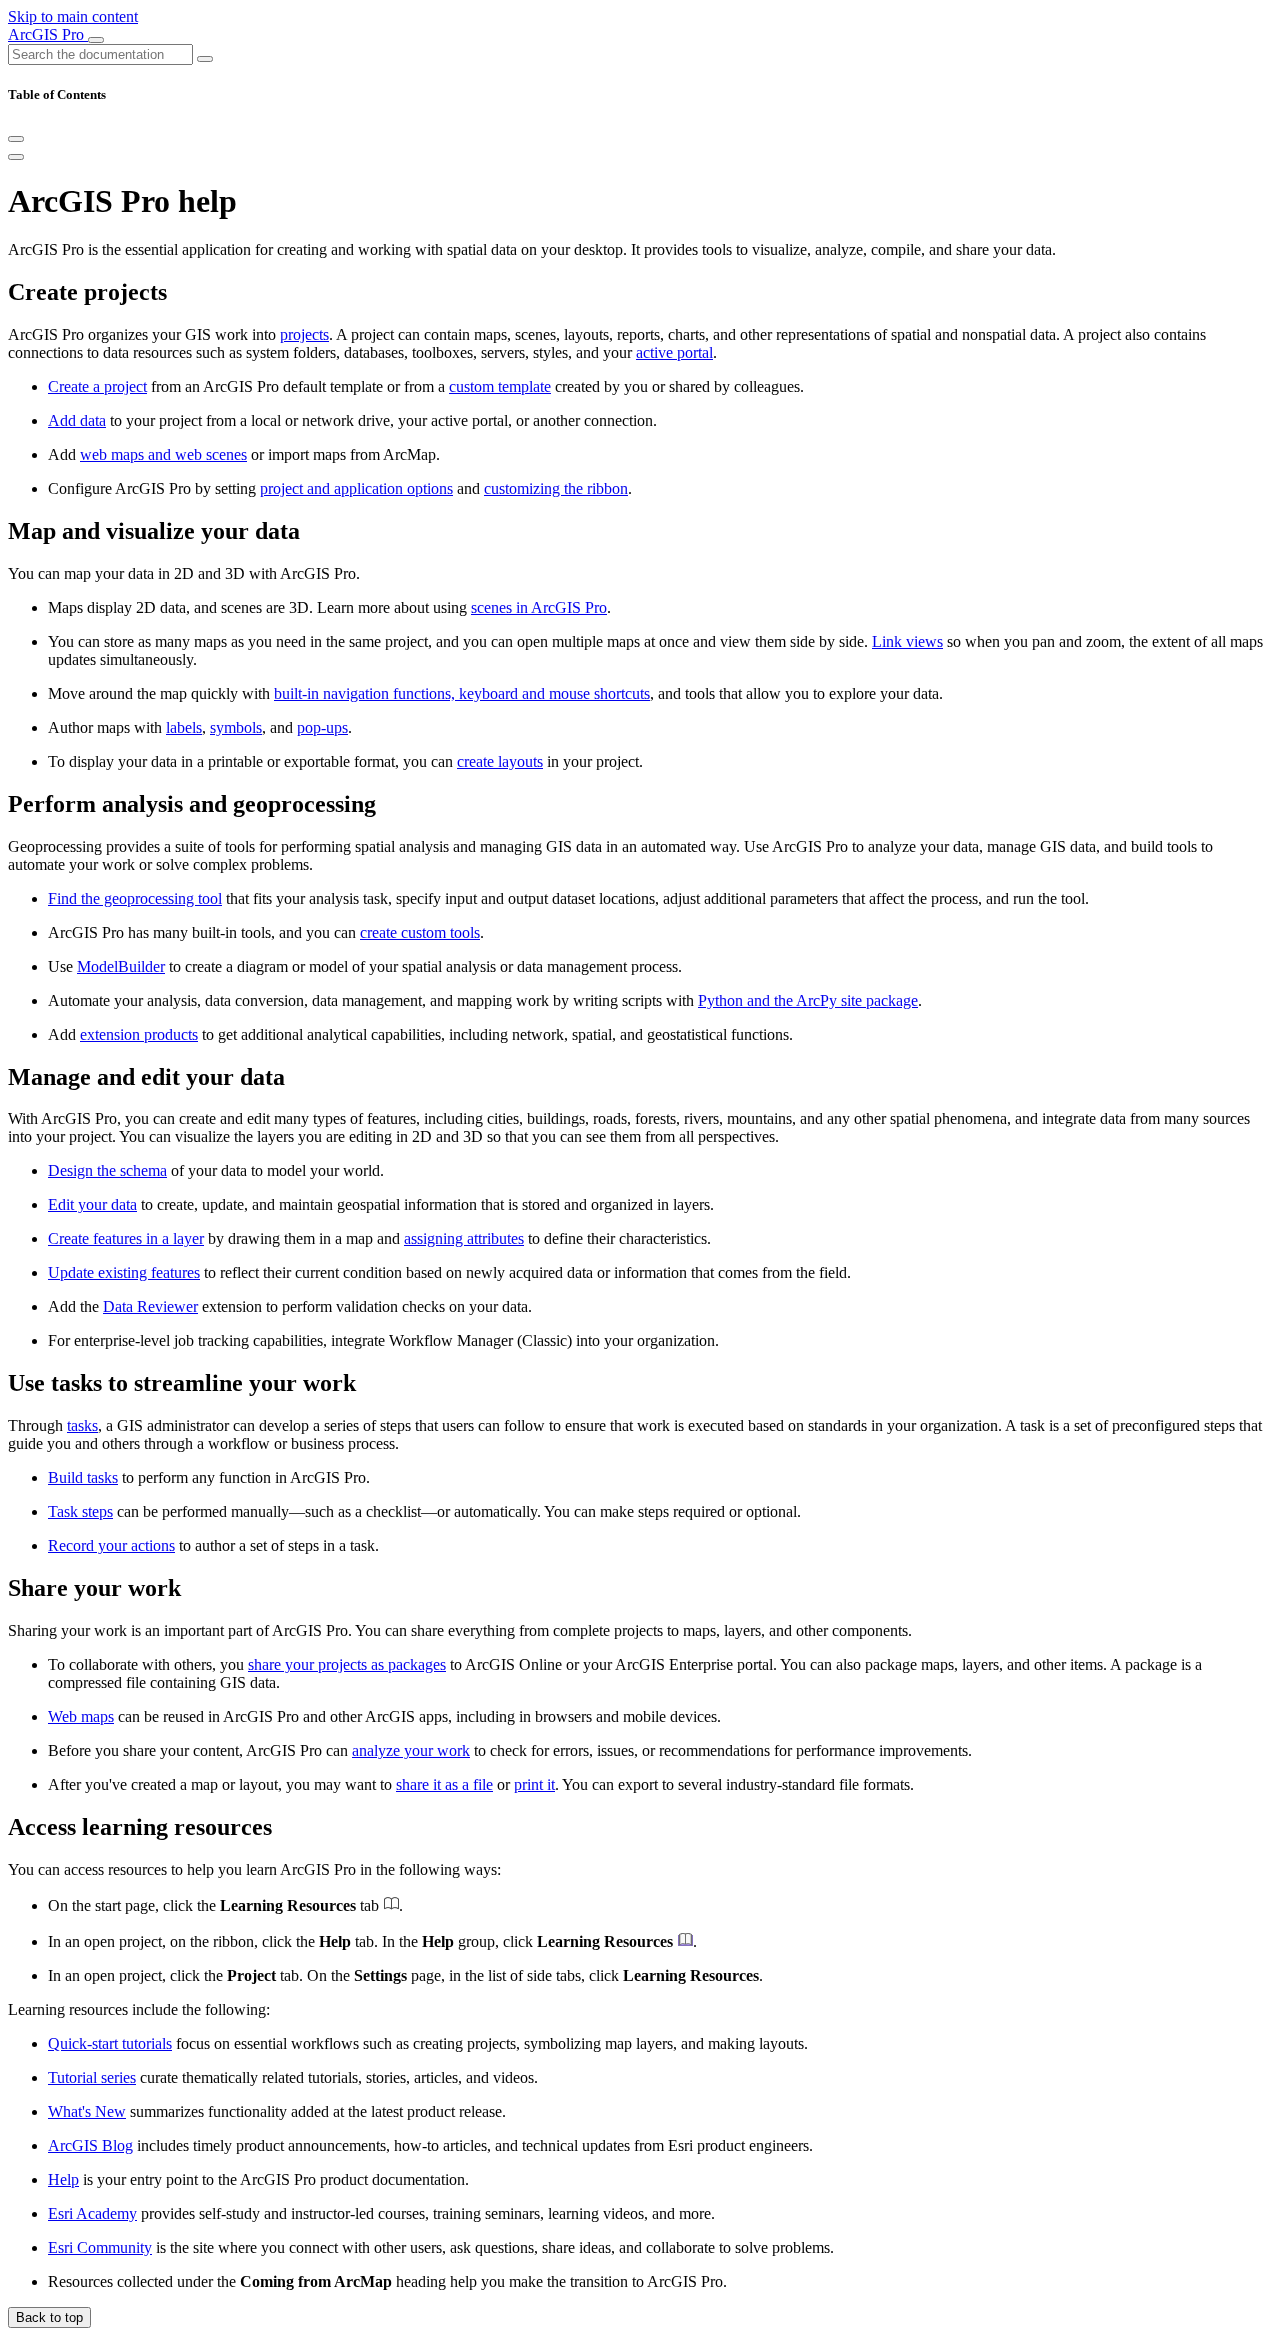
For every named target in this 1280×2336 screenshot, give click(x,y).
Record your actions (111, 1545)
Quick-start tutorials (110, 2043)
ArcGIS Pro (48, 34)
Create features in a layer (126, 1238)
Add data (77, 420)
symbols (236, 727)
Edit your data (92, 1204)
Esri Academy (92, 2213)
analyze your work (411, 1750)
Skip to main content (73, 16)
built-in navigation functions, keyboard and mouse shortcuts (462, 693)
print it (534, 1784)
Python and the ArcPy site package (808, 1000)
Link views (907, 641)
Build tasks (83, 1477)
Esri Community (100, 2247)
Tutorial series (92, 2077)
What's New (87, 2111)
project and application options (356, 488)
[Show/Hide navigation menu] (96, 40)
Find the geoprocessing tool (135, 898)
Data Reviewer (150, 1306)
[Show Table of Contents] (16, 157)
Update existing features (124, 1272)
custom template (500, 386)
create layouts (500, 761)
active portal (674, 352)
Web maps (81, 1716)
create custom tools (420, 932)
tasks (82, 1425)
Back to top (49, 2317)
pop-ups (322, 727)
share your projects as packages (347, 1664)
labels (184, 727)
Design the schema (107, 1170)
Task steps (80, 1511)
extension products (139, 1034)
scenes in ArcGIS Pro (539, 607)
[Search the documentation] (205, 59)
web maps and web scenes (163, 454)
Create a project (97, 386)
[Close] (16, 139)
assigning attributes (464, 1238)
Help (63, 2179)
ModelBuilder (121, 966)
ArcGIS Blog (90, 2145)
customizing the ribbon (556, 488)
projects (304, 334)
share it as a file (444, 1784)
